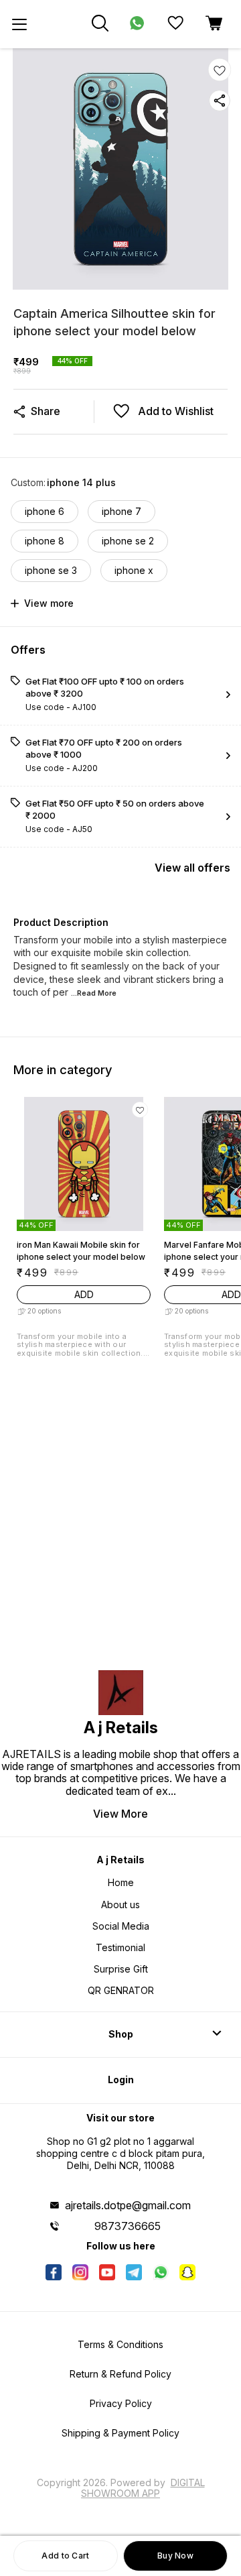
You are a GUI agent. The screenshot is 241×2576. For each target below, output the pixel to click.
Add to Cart (65, 2556)
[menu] (19, 24)
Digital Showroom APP (143, 2488)
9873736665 (128, 2226)
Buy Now (175, 2556)
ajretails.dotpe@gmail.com (128, 2205)
